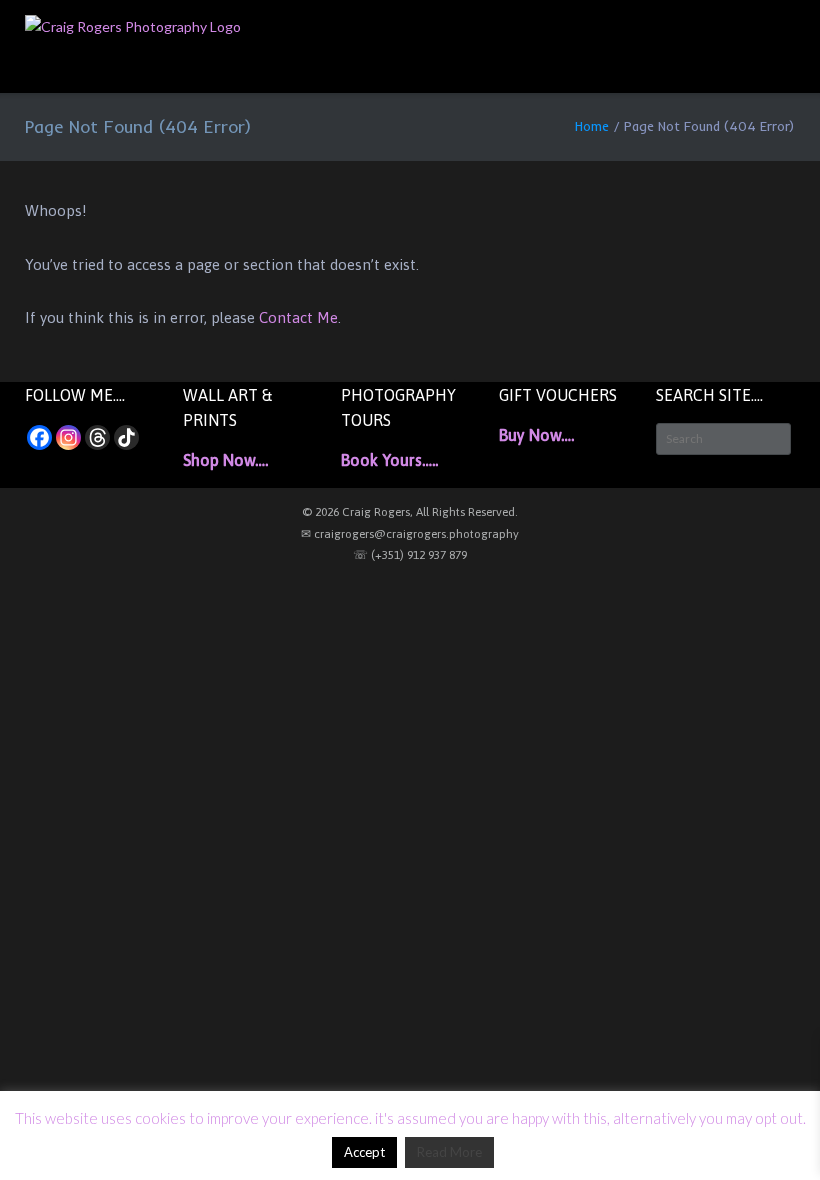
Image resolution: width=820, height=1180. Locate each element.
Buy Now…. (536, 435)
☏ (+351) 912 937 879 (410, 555)
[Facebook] (39, 437)
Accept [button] (364, 1152)
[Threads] (97, 437)
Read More (449, 1152)
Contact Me (298, 317)
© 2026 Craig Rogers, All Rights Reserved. (410, 512)
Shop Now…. (225, 460)
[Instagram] (68, 437)
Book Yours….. (389, 460)
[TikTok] (126, 437)
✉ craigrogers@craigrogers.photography (410, 534)
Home (592, 126)
